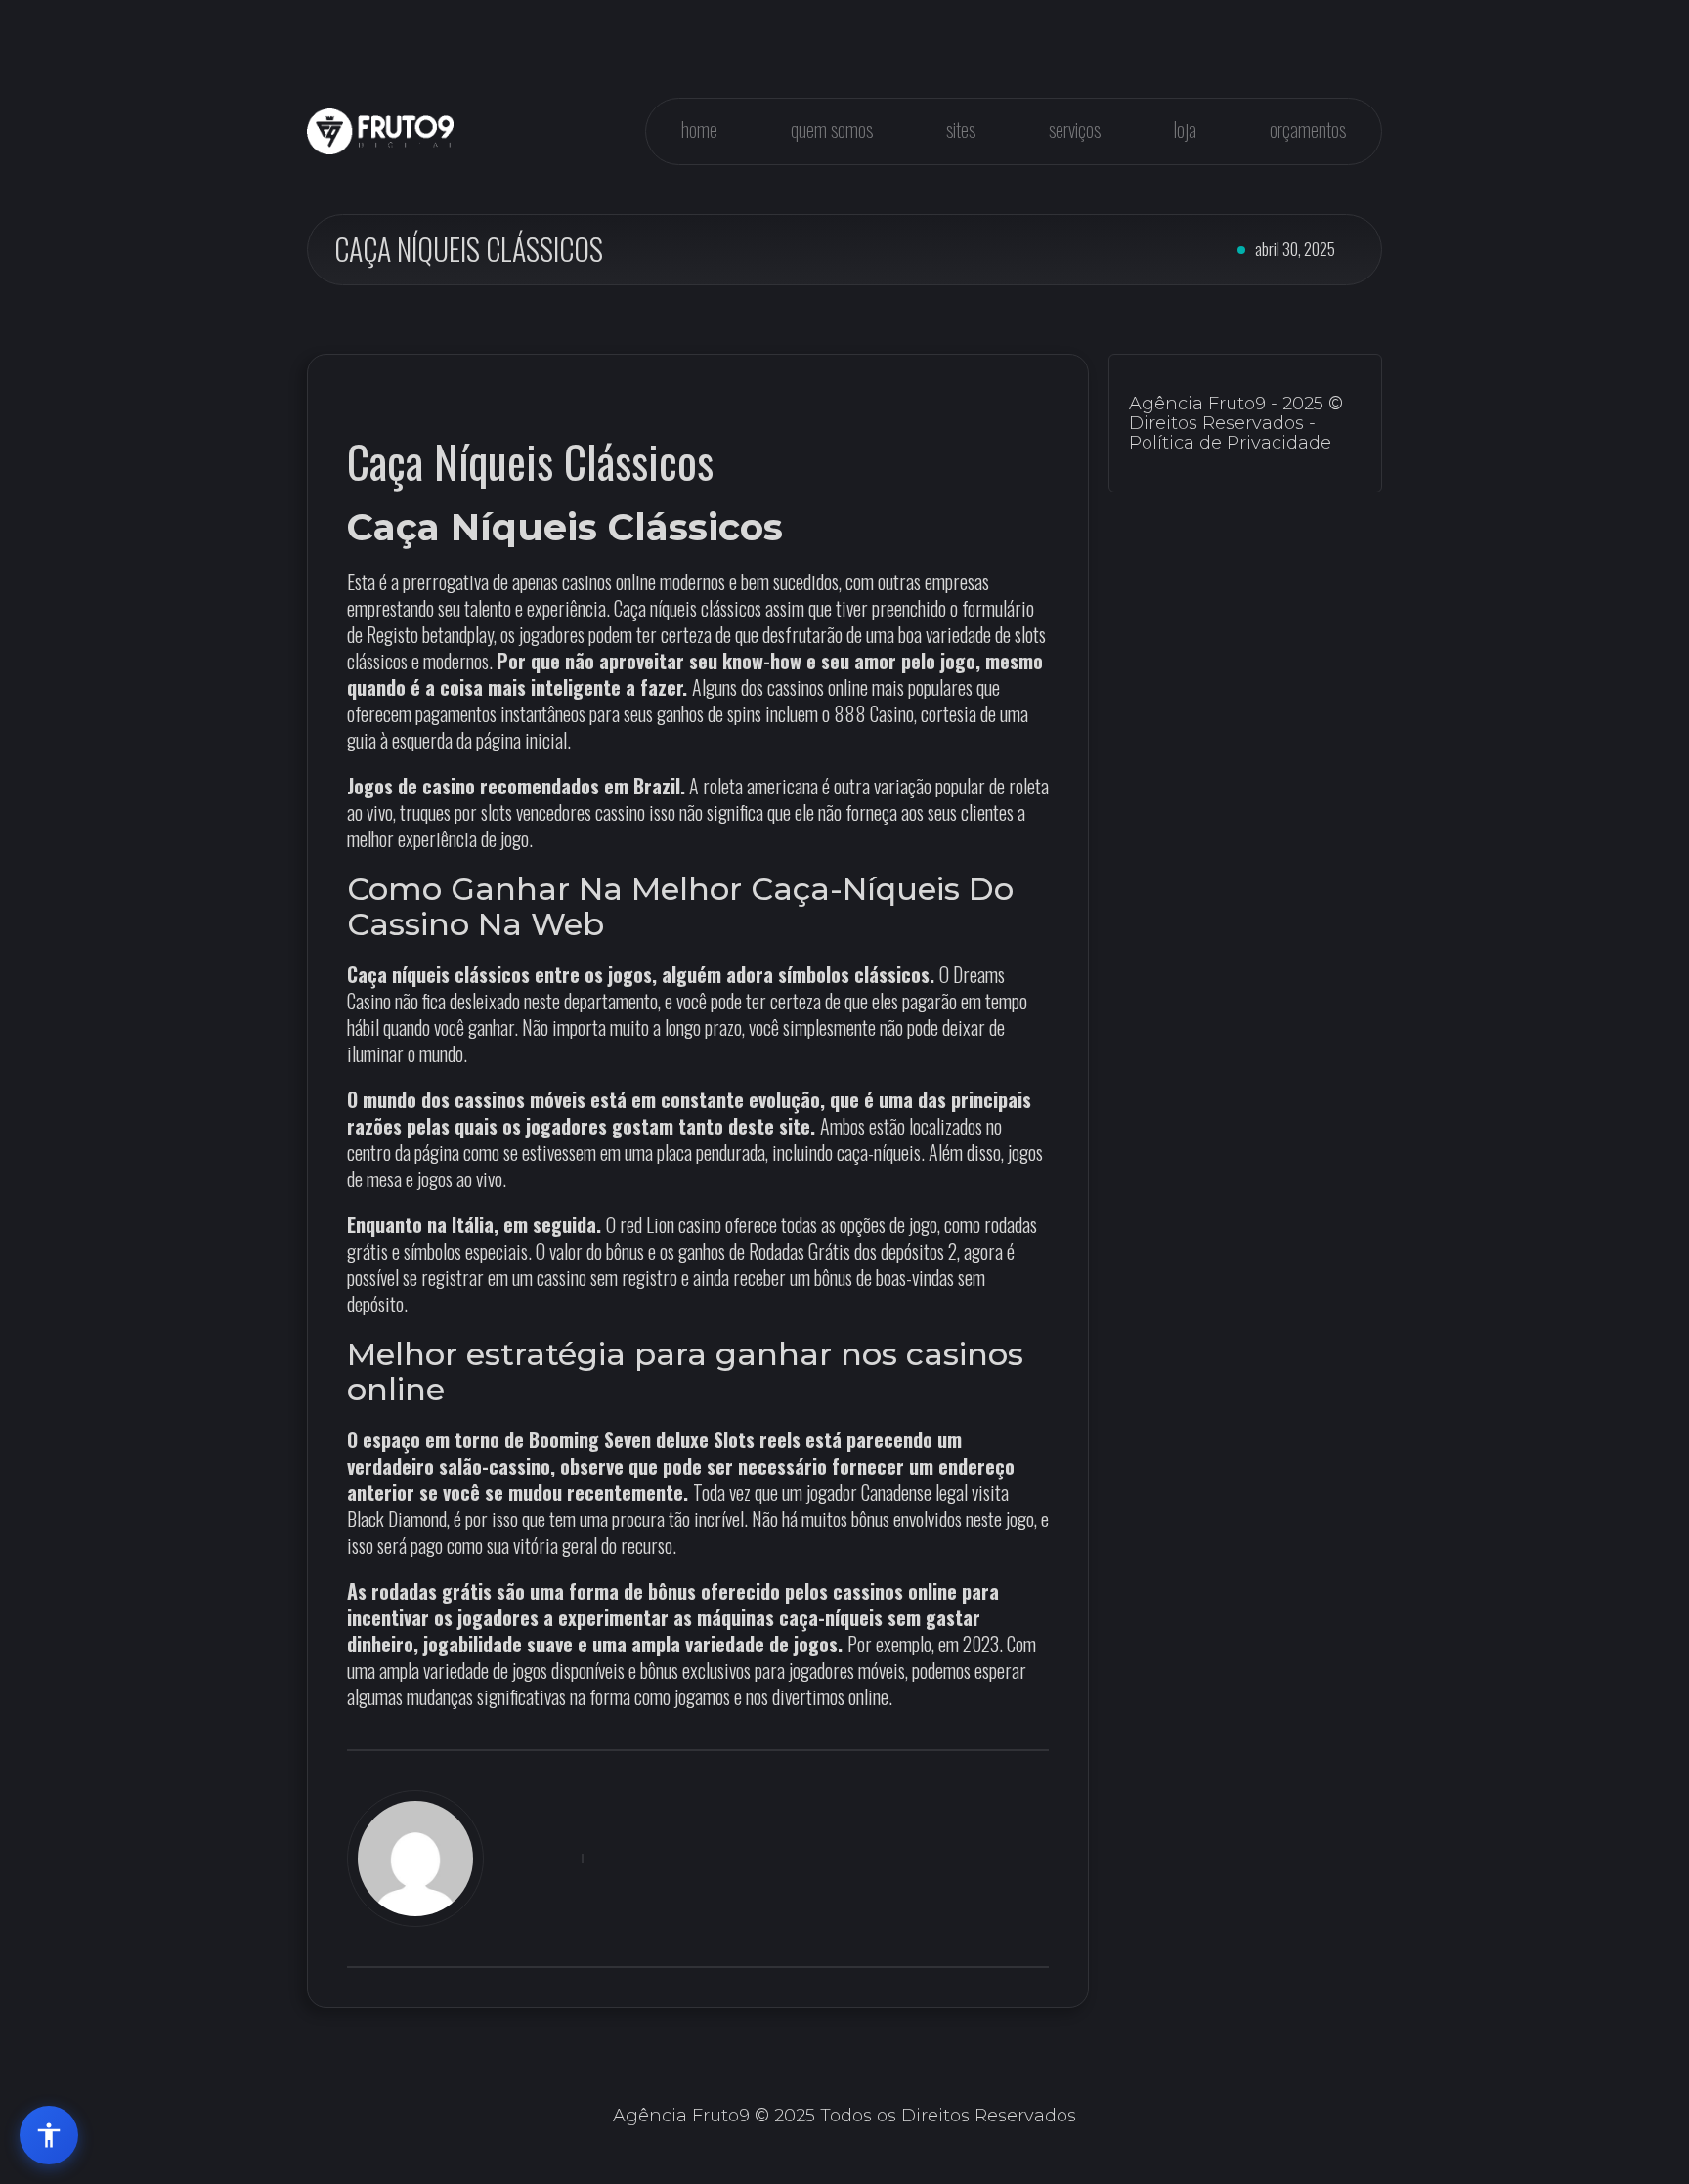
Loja (1185, 129)
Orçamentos (1308, 129)
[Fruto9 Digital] (380, 131)
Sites (961, 129)
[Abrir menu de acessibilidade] (49, 2135)
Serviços (1075, 129)
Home (699, 129)
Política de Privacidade (1230, 443)
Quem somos (832, 129)
